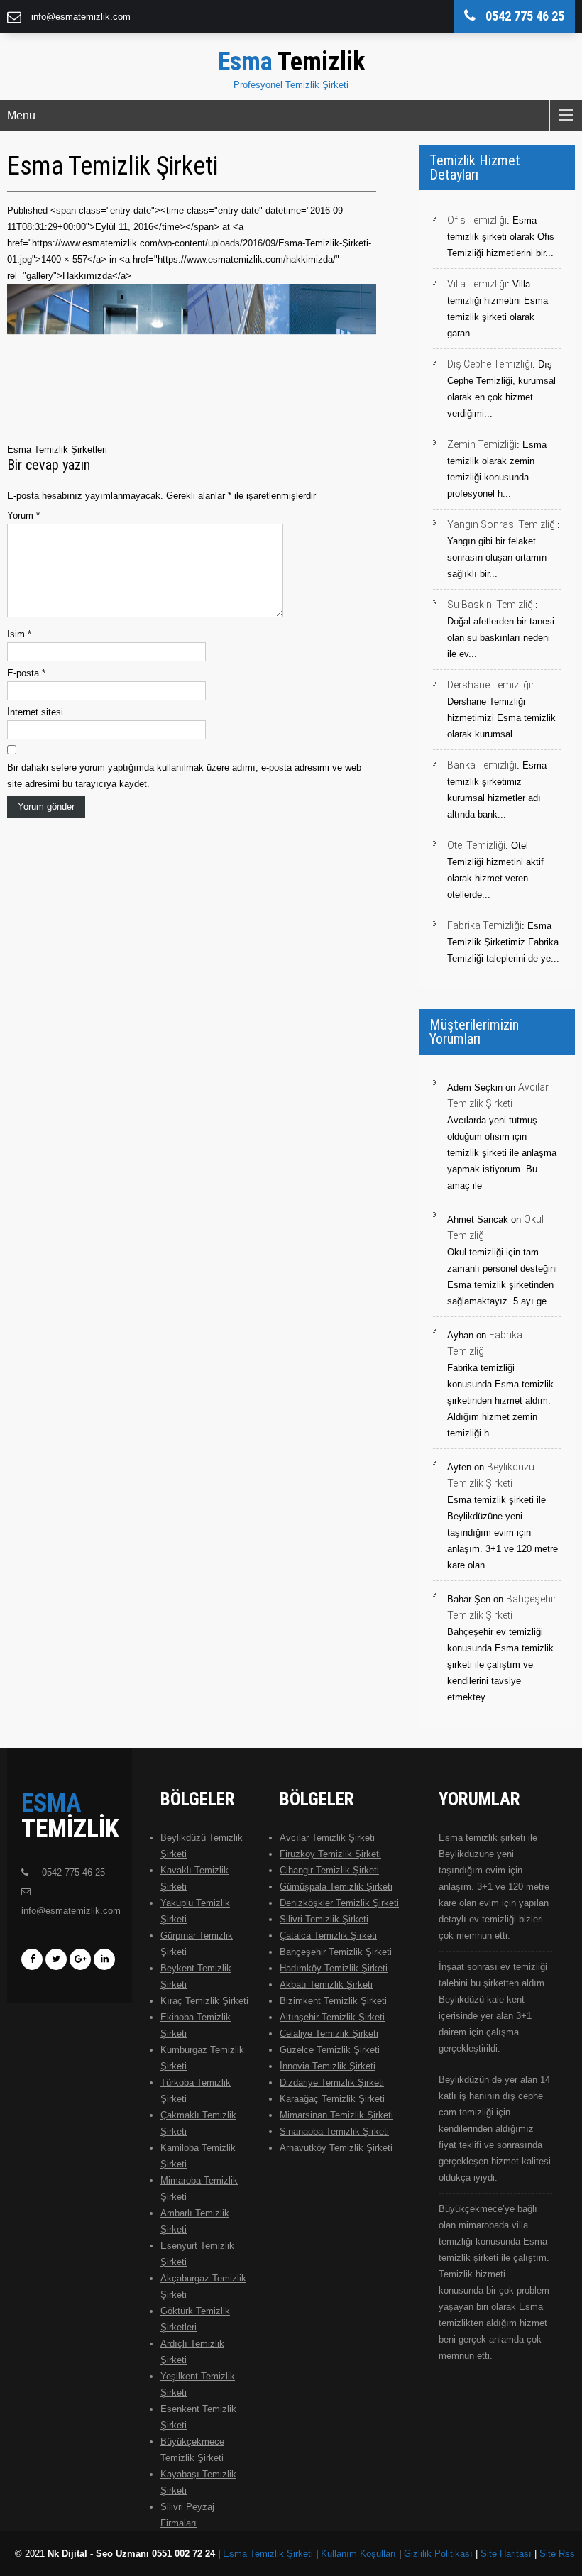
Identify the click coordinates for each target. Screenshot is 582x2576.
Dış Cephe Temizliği (490, 364)
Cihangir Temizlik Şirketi (329, 1870)
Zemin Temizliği (482, 444)
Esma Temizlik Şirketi (268, 2554)
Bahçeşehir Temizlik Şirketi (336, 1952)
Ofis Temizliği (477, 220)
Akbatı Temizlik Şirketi (326, 1985)
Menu (21, 115)
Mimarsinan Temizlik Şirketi (336, 2115)
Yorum (23, 516)
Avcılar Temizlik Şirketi (327, 1838)
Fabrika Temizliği (484, 925)
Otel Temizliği (476, 845)
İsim (19, 634)
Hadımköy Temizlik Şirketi (334, 1968)
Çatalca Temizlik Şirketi (328, 1936)
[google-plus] (80, 1959)
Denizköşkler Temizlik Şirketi (339, 1903)
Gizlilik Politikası (438, 2554)
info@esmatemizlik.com (81, 17)
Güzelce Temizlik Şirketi (330, 2050)
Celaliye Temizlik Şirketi (329, 2033)
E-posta (26, 673)
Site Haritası (506, 2554)
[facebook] (32, 1959)
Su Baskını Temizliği (491, 605)
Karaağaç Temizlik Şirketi (332, 2099)
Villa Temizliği (477, 284)
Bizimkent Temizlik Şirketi (333, 2001)
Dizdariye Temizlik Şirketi (332, 2082)
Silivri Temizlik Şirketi (324, 1919)
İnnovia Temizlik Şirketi (328, 2066)
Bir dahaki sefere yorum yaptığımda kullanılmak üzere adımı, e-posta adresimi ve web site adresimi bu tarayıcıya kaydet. (184, 776)
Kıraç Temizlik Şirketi (204, 2001)
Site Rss (557, 2554)
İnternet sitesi (35, 712)
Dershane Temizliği (489, 685)
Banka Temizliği (482, 765)
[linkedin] (104, 1959)
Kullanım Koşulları (358, 2554)
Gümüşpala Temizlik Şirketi (336, 1887)
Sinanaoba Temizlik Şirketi (334, 2131)
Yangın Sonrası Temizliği (502, 524)
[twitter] (56, 1959)
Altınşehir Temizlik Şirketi (332, 2017)
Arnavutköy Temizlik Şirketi (336, 2148)
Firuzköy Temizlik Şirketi (330, 1854)
